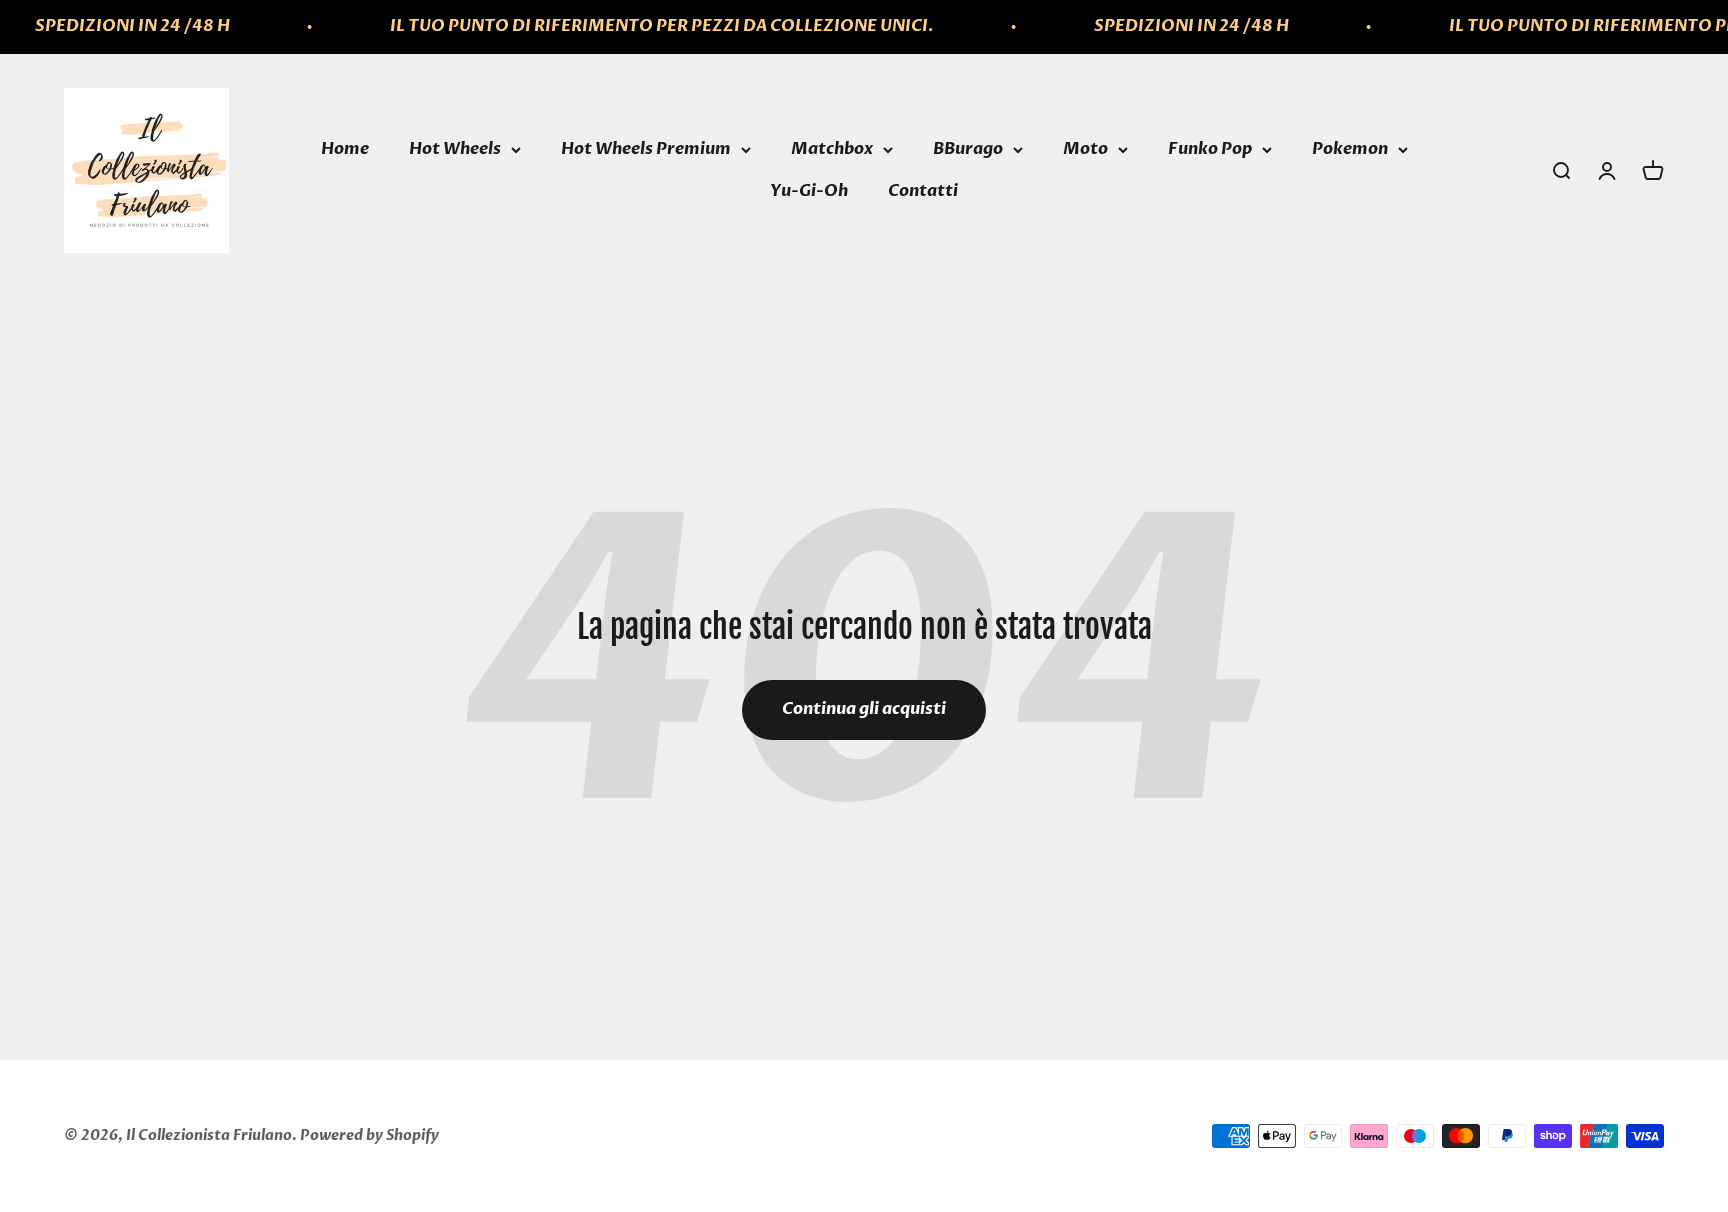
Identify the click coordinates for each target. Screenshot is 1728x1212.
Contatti (923, 191)
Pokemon (1350, 149)
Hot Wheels (455, 149)
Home (345, 149)
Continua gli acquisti (864, 709)
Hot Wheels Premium (646, 149)
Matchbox (832, 149)
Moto (1085, 149)
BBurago (968, 149)
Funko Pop (1210, 149)
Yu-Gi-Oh (809, 191)
